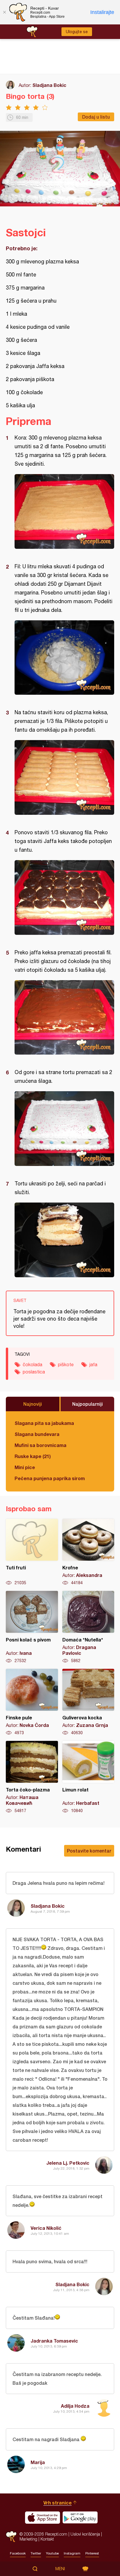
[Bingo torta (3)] (64, 511)
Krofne (88, 1552)
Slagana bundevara (37, 1434)
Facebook (18, 2553)
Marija (38, 2462)
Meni (60, 2569)
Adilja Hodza (75, 2406)
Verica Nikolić (46, 2228)
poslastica (34, 1372)
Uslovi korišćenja (85, 2534)
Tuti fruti (32, 1552)
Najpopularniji (88, 1404)
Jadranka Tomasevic (54, 2341)
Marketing (28, 2539)
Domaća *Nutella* (88, 1627)
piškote (66, 1364)
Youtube (52, 2553)
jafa (93, 1364)
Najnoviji (33, 1404)
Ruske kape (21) (33, 1456)
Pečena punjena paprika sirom (50, 1478)
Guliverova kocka (88, 1702)
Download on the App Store (43, 2518)
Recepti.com (11, 2537)
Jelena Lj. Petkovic (68, 2163)
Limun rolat (88, 1777)
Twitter (36, 2553)
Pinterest (92, 2553)
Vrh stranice (58, 2503)
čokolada (32, 1364)
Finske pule (32, 1702)
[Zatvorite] (4, 12)
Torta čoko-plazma (32, 1777)
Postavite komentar (89, 1851)
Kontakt (47, 2539)
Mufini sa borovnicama (40, 1445)
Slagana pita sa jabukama (44, 1423)
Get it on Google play (80, 2518)
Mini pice (25, 1467)
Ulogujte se (77, 32)
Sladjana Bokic (49, 85)
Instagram (72, 2553)
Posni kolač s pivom (32, 1627)
